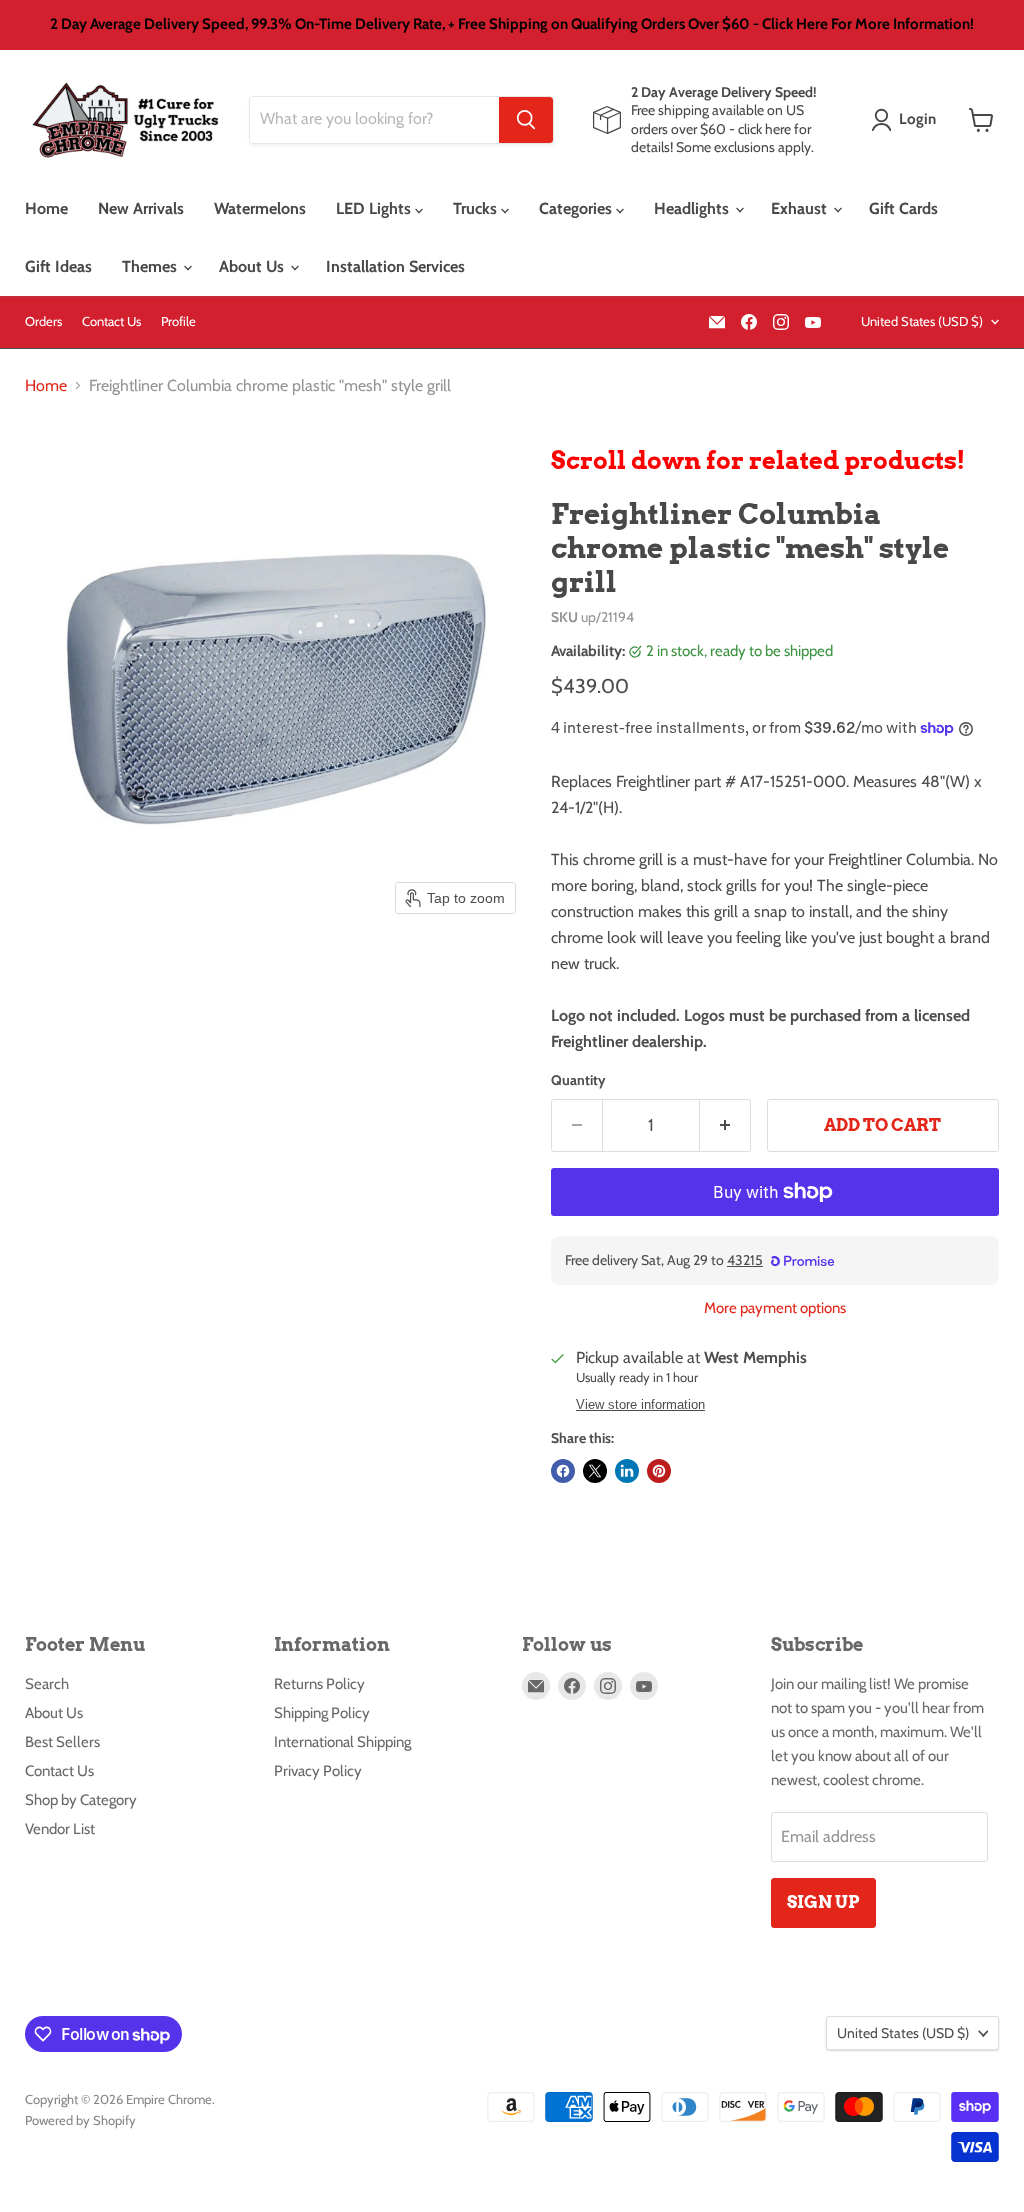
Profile (178, 321)
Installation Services (395, 266)
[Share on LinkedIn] (627, 1471)
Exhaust (801, 208)
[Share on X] (595, 1471)
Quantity (578, 1080)
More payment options (775, 1308)
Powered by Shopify (80, 2120)
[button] (907, 120)
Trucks (477, 208)
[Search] (526, 120)
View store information (640, 1405)
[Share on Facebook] (563, 1471)
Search (47, 1684)
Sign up (823, 1902)
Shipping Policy (322, 1713)
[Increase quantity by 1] (725, 1126)
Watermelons (260, 208)
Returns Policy (319, 1684)
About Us (253, 266)
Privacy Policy (318, 1771)
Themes (151, 266)
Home (46, 208)
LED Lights (375, 208)
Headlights (693, 208)
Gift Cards (903, 208)
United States (922, 321)
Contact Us (111, 321)
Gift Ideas (58, 266)
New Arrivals (141, 208)
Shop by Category (81, 1800)
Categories (577, 208)
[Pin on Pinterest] (659, 1471)
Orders (43, 321)
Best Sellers (62, 1742)
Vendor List (60, 1829)
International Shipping (342, 1742)
